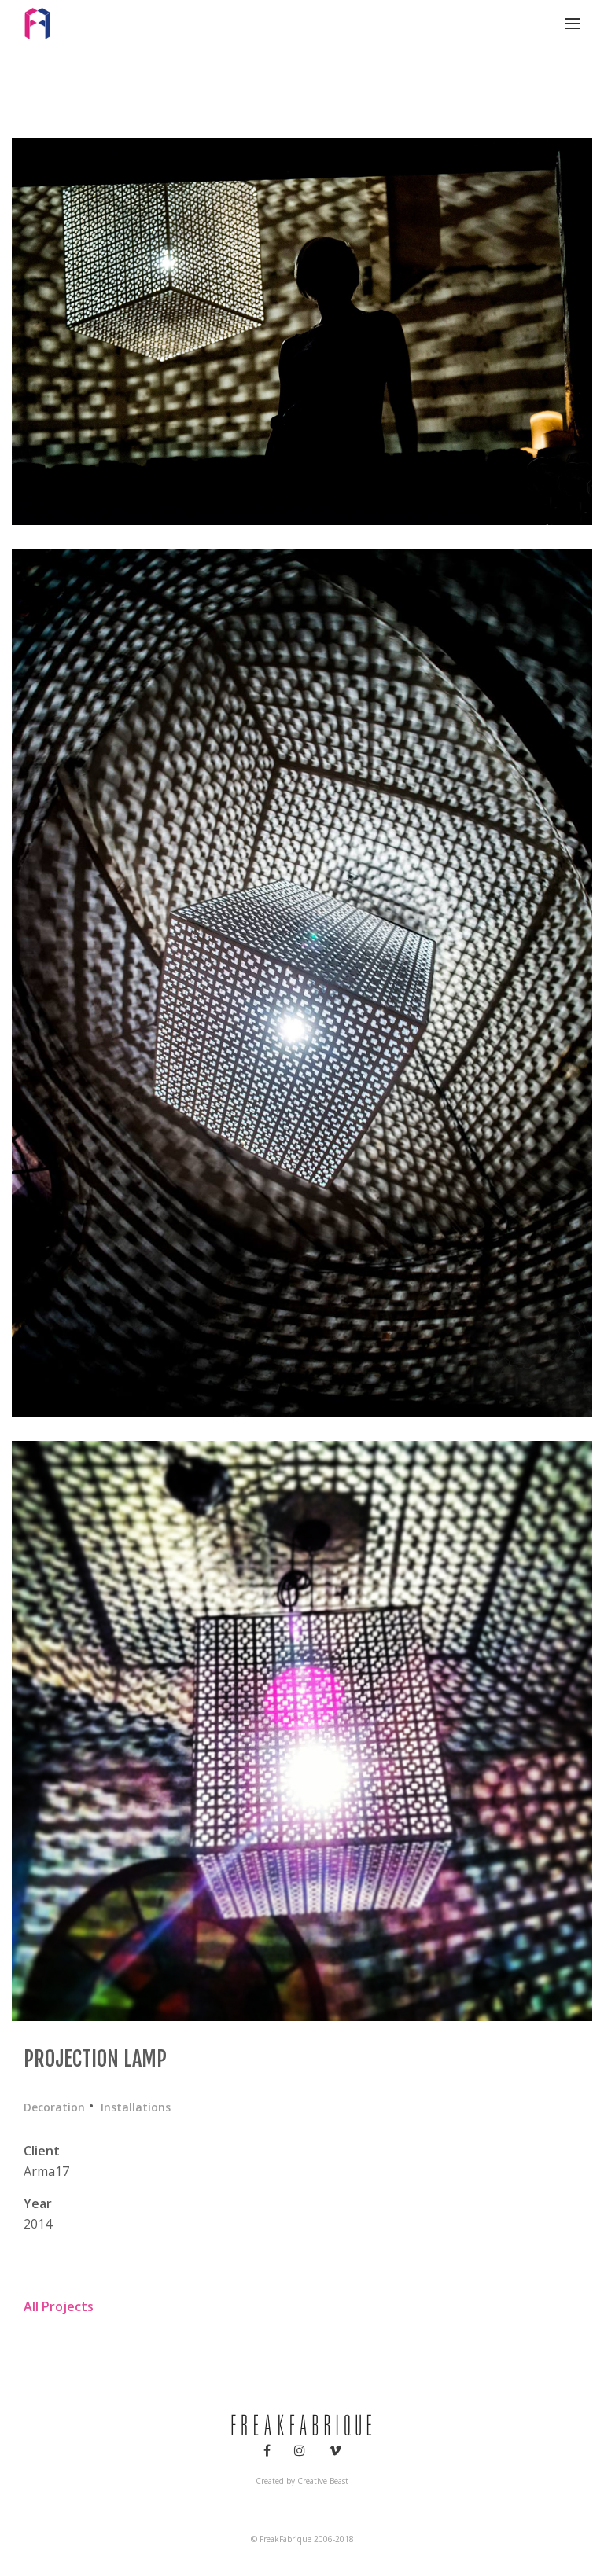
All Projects (59, 2306)
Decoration (54, 2107)
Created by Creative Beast (302, 2481)
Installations (136, 2107)
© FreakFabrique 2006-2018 (302, 2539)
